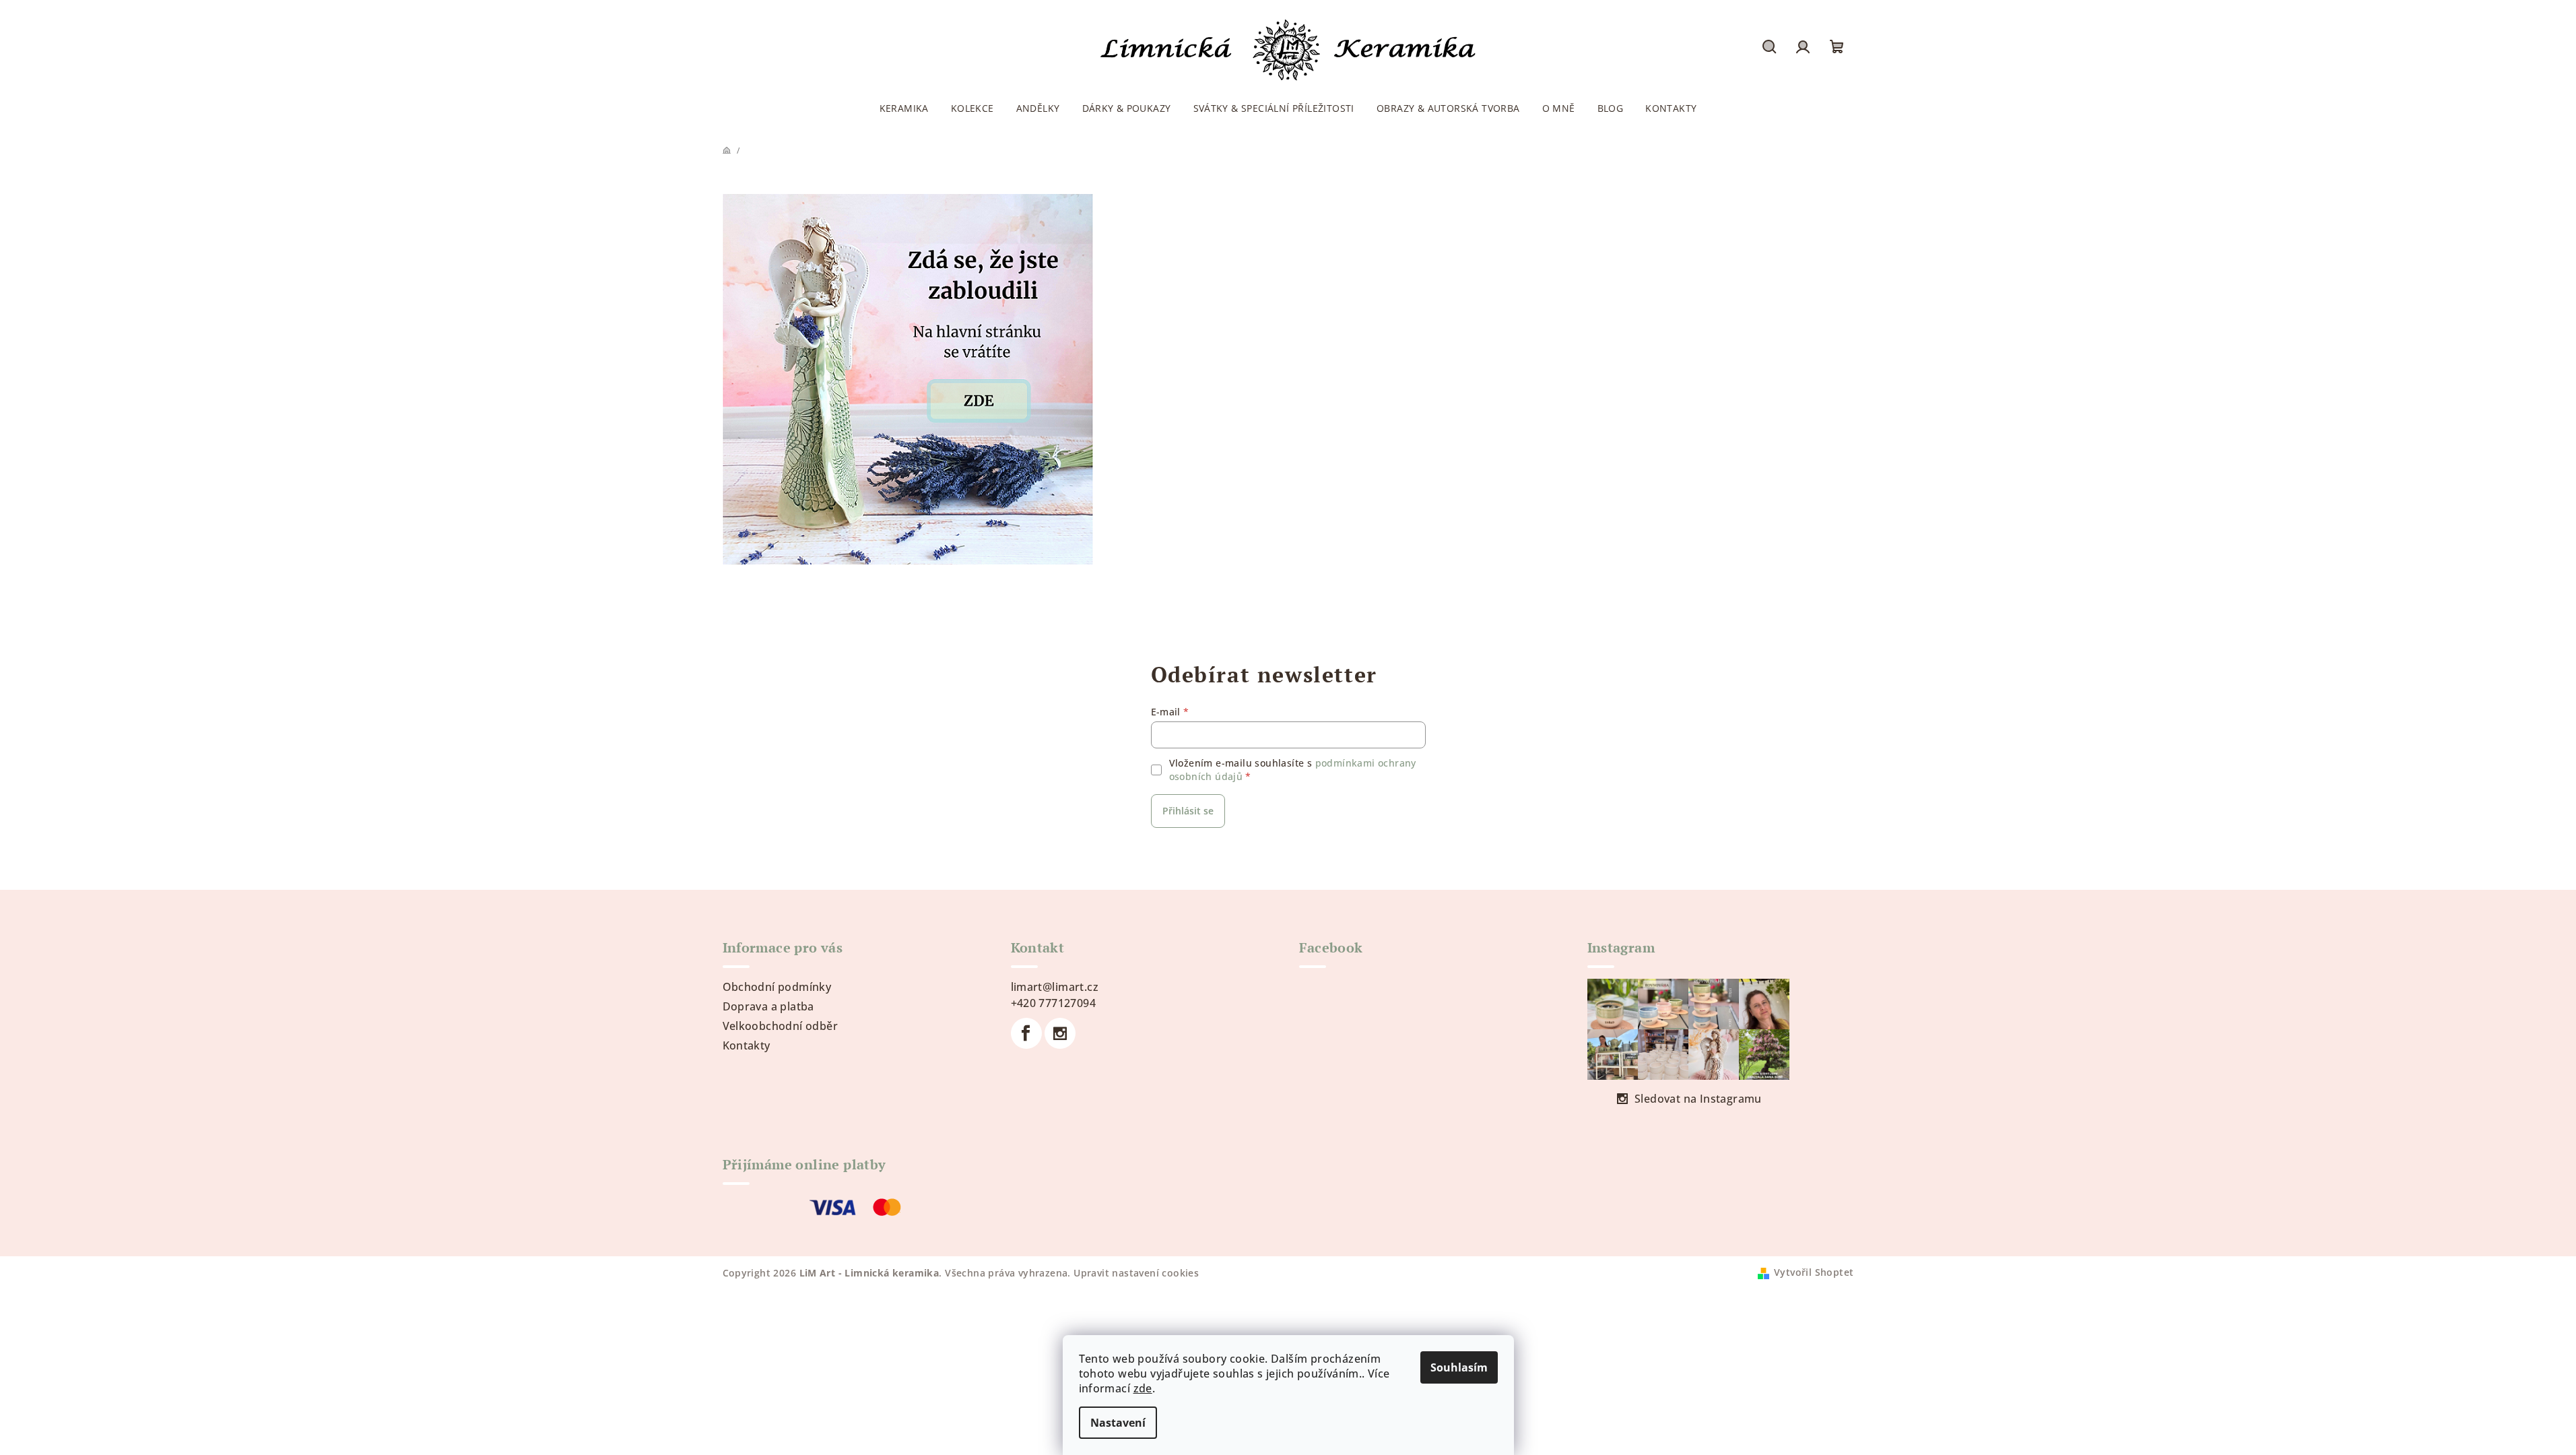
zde (1143, 1388)
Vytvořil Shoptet (1814, 1272)
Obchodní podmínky (777, 987)
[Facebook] (1026, 1033)
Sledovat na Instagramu (1698, 1099)
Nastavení (1118, 1423)
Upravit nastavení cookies (1136, 1273)
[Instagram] (1060, 1033)
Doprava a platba (768, 1006)
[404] (908, 378)
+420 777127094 (1054, 1003)
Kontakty (747, 1045)
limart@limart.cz (1055, 987)
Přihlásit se (1188, 811)
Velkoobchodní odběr (781, 1026)
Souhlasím (1459, 1367)
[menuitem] (904, 108)
